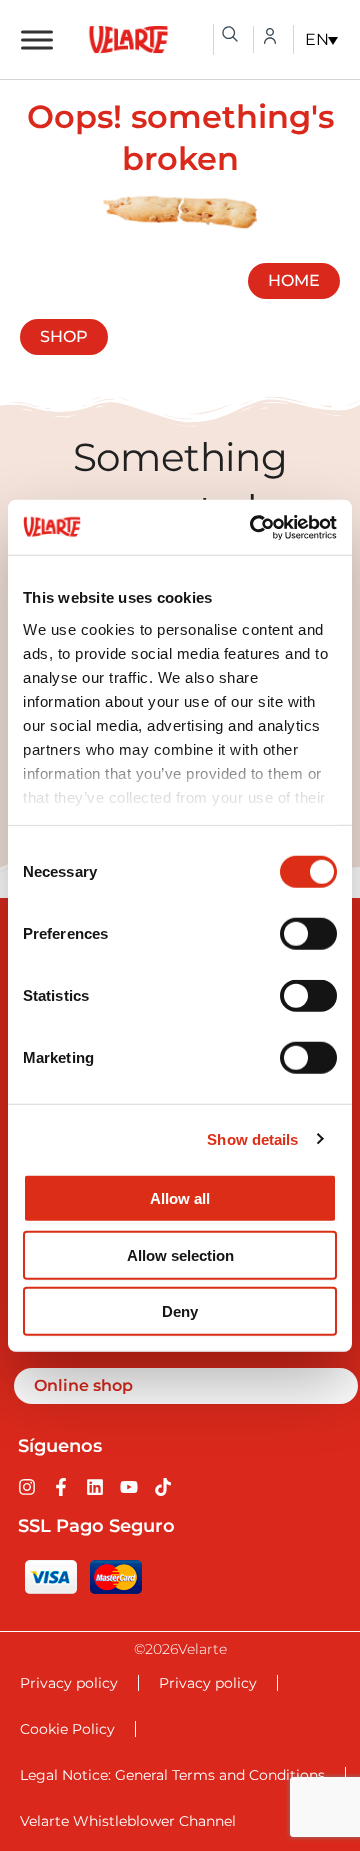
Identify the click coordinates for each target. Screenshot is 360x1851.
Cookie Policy (67, 1729)
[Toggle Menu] (37, 39)
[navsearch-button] (230, 34)
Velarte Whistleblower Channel (128, 1821)
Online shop (83, 1385)
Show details (252, 1138)
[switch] (308, 934)
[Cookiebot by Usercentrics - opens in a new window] (254, 527)
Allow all (180, 1198)
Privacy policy (69, 1683)
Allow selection (180, 1254)
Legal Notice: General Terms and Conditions (172, 1775)
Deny (180, 1311)
